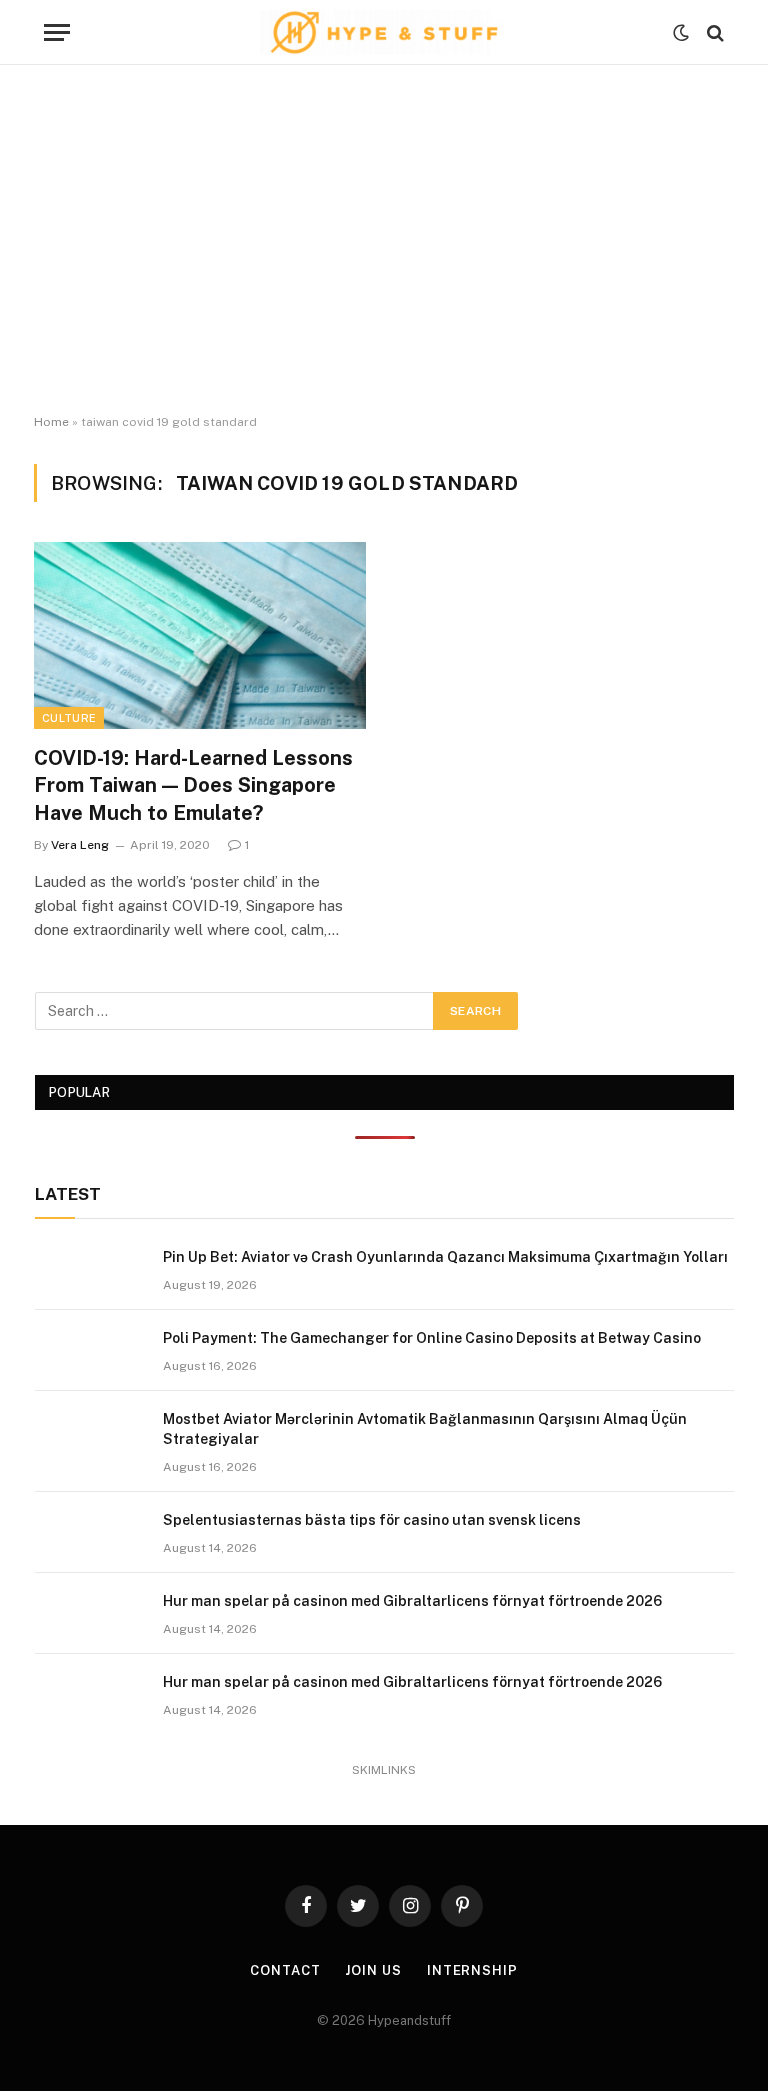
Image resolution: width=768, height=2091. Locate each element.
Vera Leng (80, 845)
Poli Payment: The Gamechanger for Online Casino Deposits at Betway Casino (432, 1338)
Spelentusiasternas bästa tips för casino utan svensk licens (372, 1520)
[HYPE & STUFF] (384, 32)
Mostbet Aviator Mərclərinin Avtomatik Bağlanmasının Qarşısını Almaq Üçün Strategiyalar (425, 1429)
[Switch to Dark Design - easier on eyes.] (681, 33)
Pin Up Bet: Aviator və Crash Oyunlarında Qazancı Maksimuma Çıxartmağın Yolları (445, 1257)
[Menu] (57, 32)
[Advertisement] (384, 240)
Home (51, 422)
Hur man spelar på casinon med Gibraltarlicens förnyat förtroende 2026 (412, 1601)
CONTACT (285, 1970)
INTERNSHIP (472, 1970)
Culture (69, 718)
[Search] (713, 32)
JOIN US (373, 1970)
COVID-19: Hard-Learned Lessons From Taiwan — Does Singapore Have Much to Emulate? (193, 785)
